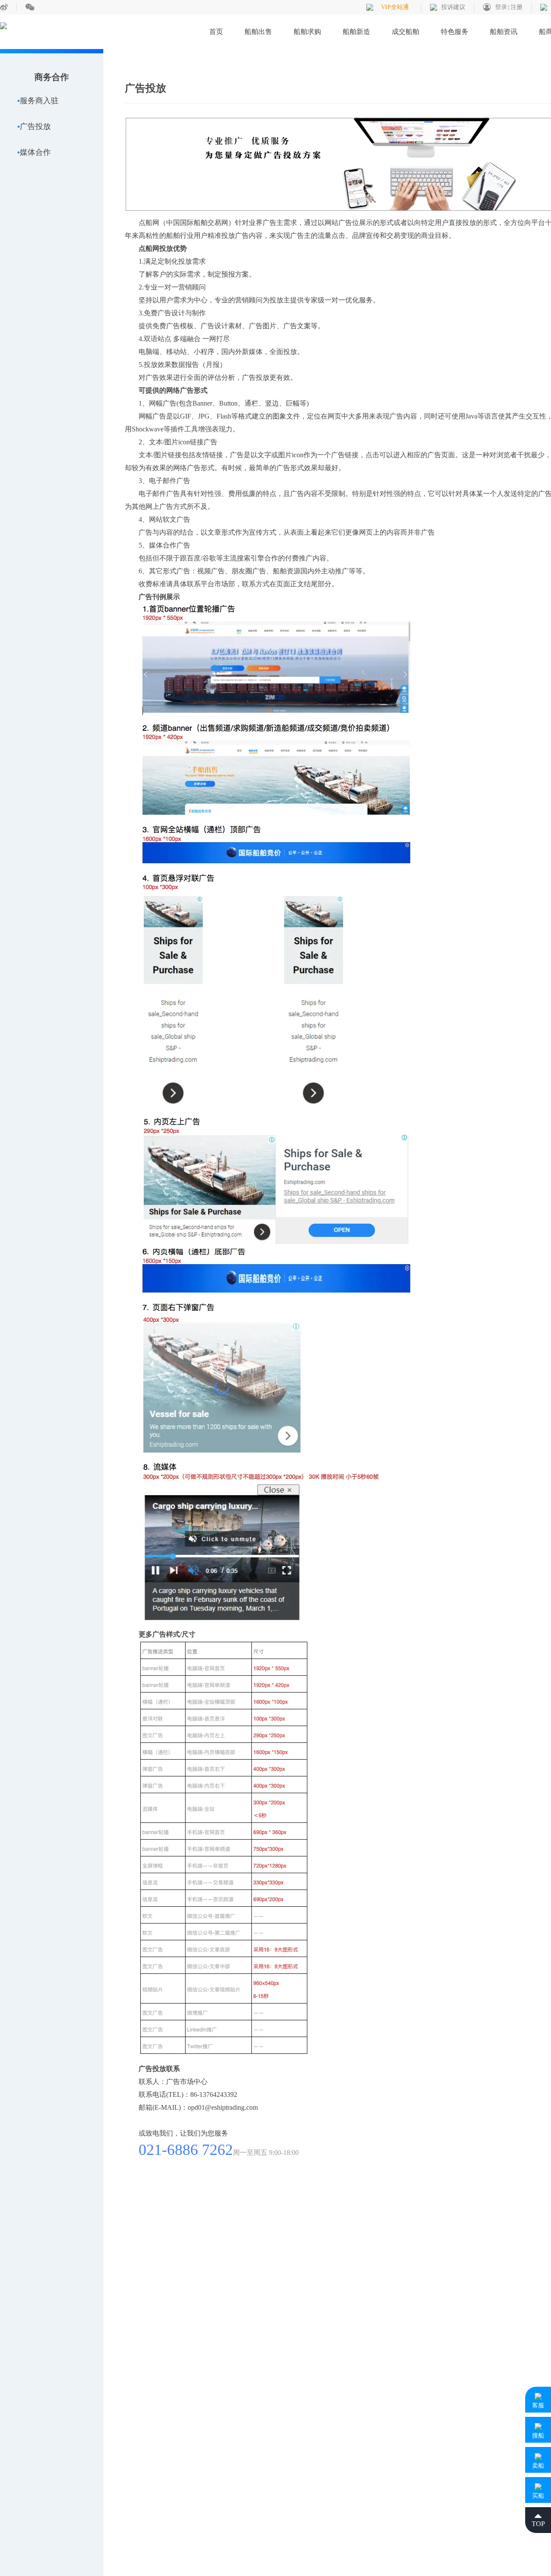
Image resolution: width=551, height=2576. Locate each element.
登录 (501, 7)
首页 (216, 32)
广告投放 (35, 126)
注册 (517, 7)
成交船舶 (406, 32)
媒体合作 (35, 152)
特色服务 (455, 32)
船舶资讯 (504, 32)
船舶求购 (307, 32)
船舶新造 (356, 32)
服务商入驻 (39, 101)
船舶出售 (258, 32)
